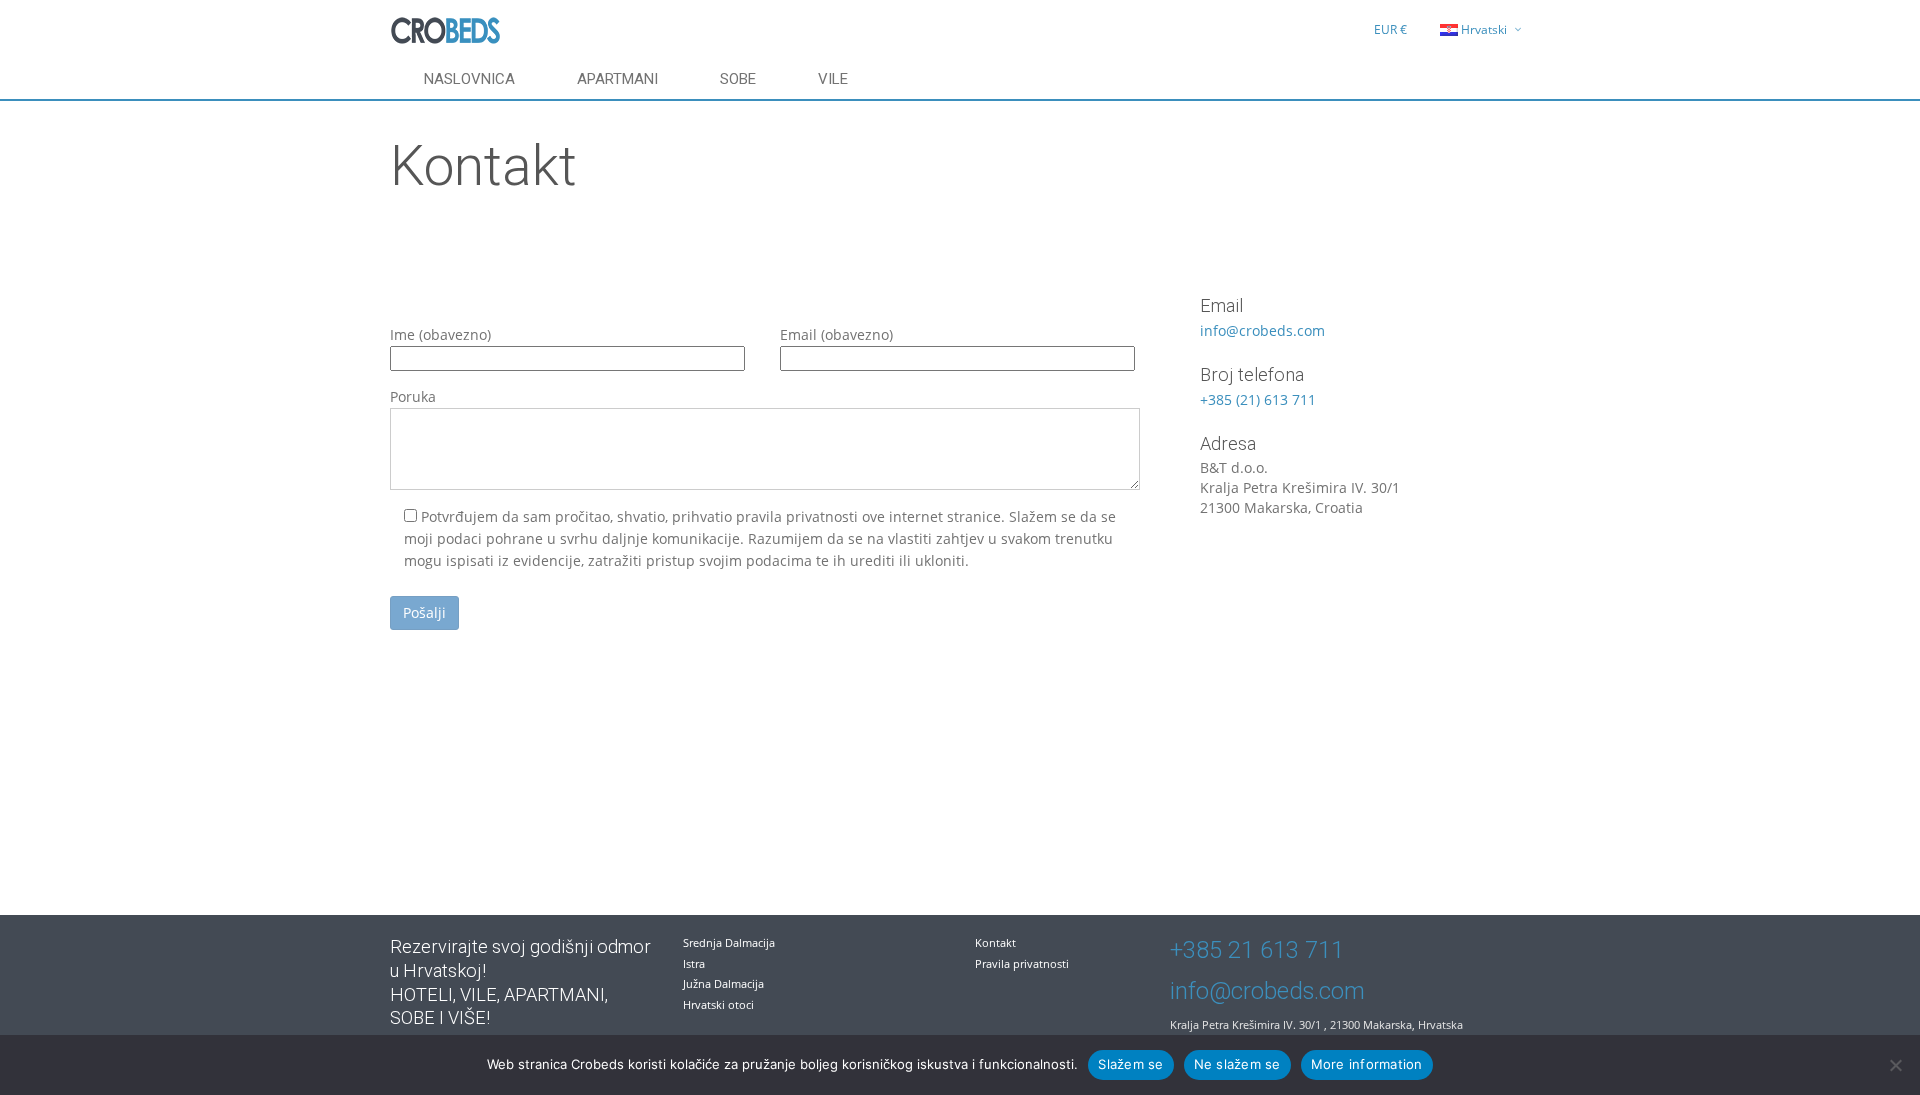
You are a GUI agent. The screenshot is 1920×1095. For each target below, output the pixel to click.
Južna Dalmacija (723, 983)
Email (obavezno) (836, 334)
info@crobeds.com (1262, 330)
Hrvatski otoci (718, 1004)
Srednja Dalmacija (729, 942)
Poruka (413, 396)
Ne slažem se (1237, 1064)
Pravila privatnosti (1022, 963)
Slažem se (1130, 1064)
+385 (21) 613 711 (1258, 399)
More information (1367, 1064)
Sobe (738, 79)
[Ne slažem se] (1895, 1065)
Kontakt (995, 942)
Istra (694, 963)
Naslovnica (469, 79)
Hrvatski (1484, 29)
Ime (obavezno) (440, 334)
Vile (833, 79)
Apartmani (617, 79)
